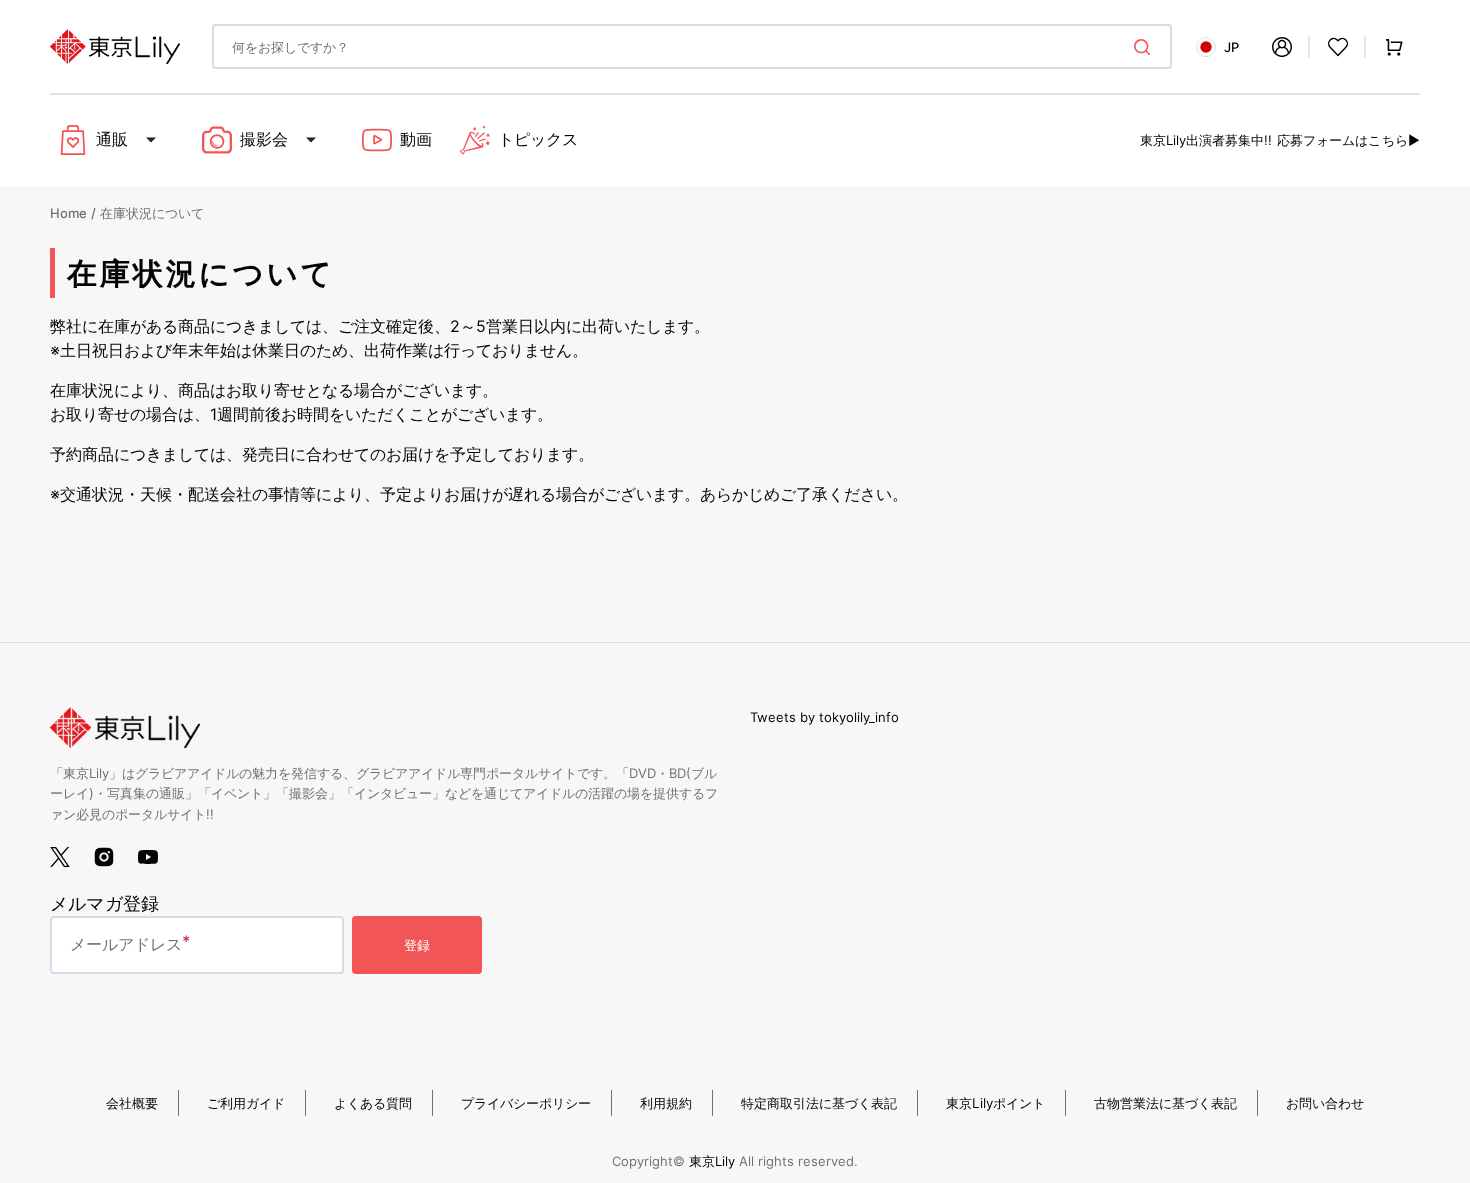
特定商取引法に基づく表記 (819, 1103)
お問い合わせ (1325, 1103)
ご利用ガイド (246, 1103)
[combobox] (692, 46)
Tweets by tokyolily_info (824, 717)
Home (68, 213)
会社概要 (132, 1103)
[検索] (1146, 47)
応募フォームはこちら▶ (1348, 140)
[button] (1282, 47)
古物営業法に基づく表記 (1165, 1103)
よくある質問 (373, 1103)
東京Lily (712, 1161)
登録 (417, 945)
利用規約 (666, 1103)
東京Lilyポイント (995, 1103)
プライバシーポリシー (526, 1103)
